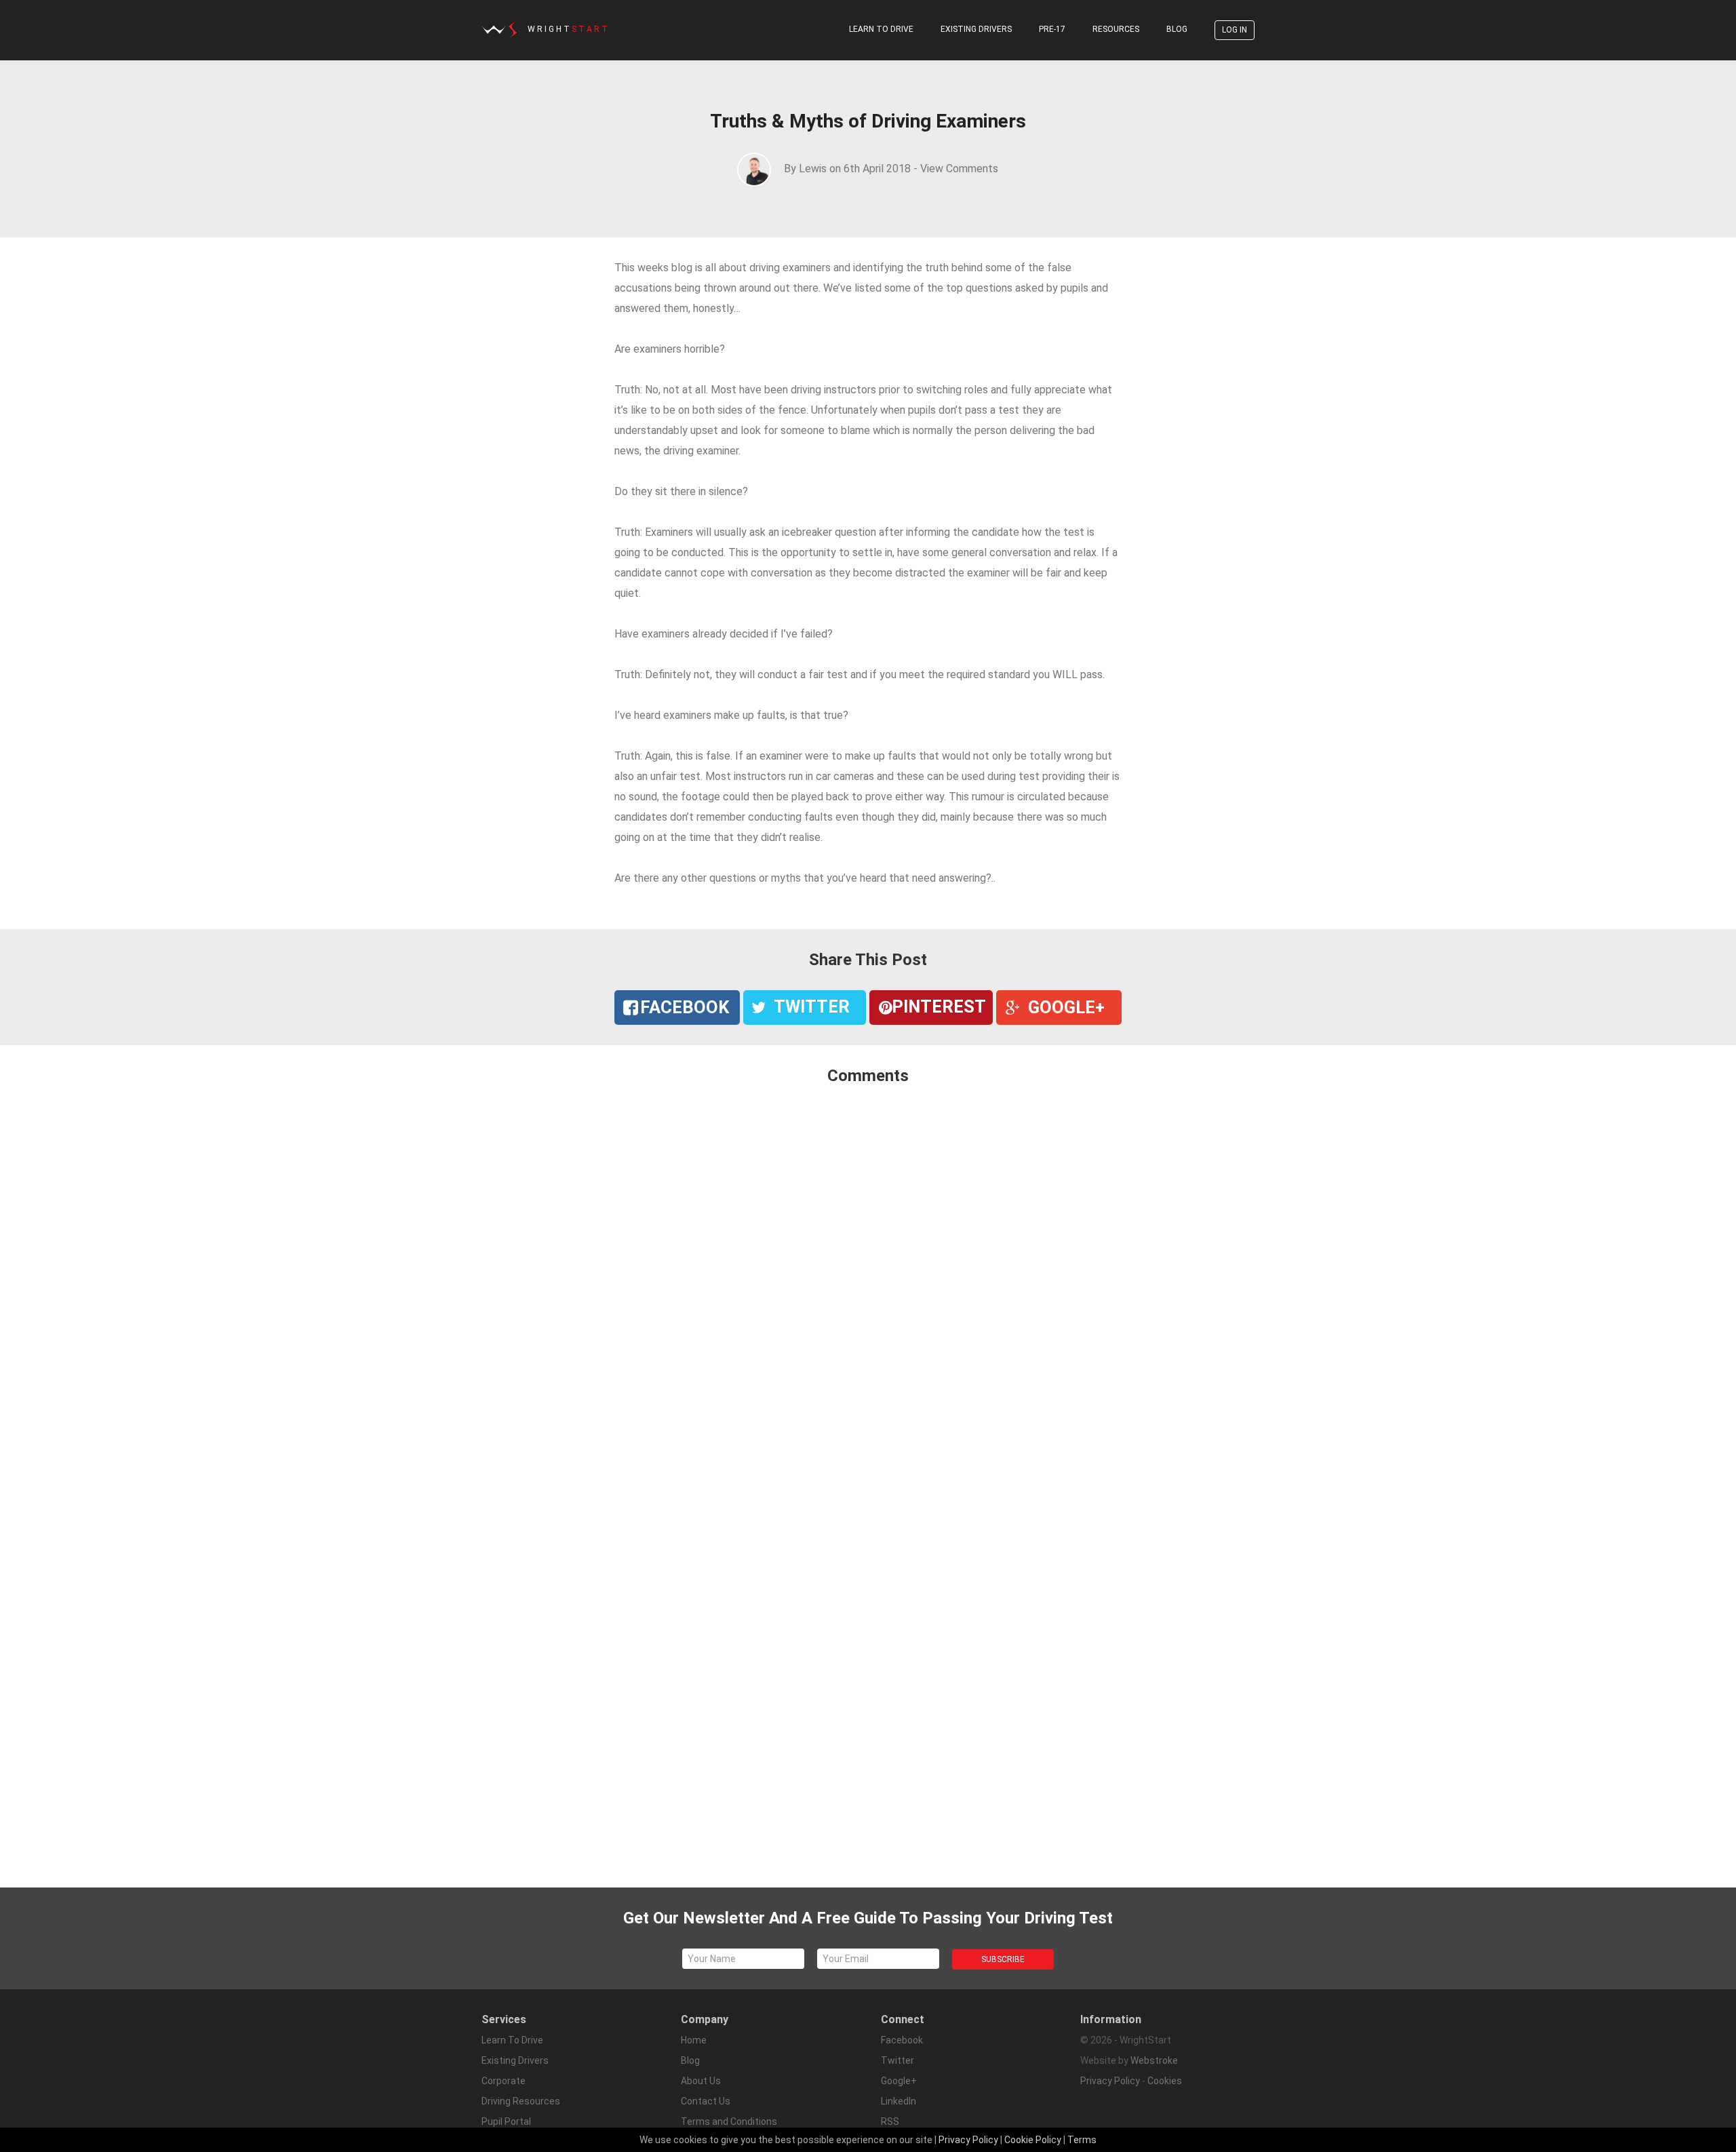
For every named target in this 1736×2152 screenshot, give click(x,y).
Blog (1177, 29)
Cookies (1165, 2081)
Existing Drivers (976, 29)
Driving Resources (521, 2101)
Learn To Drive (881, 29)
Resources (1116, 29)
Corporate (504, 2081)
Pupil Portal (506, 2121)
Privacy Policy (1110, 2081)
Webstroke (1154, 2060)
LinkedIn (899, 2101)
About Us (701, 2081)
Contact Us (706, 2101)
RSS (890, 2121)
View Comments (959, 169)
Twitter (897, 2060)
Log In (1235, 30)
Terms (1082, 2140)
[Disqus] (868, 1276)
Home (694, 2040)
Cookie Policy (1033, 2140)
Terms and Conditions (729, 2121)
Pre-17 (1052, 29)
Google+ (899, 2081)
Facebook (902, 2040)
